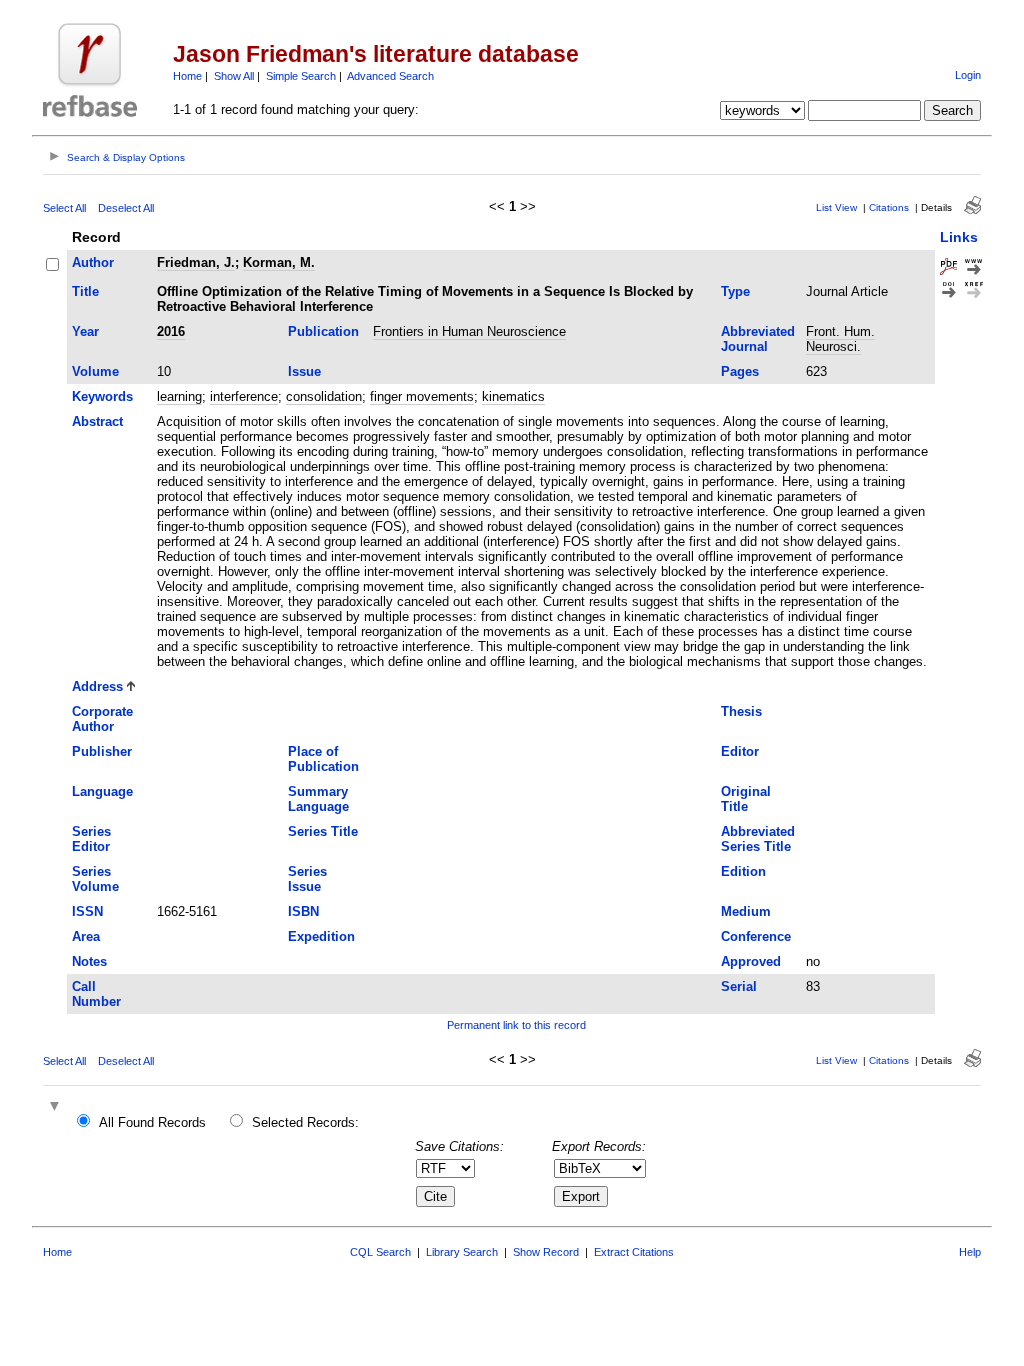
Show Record (546, 1252)
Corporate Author (102, 719)
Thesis (741, 711)
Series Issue (307, 879)
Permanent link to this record (516, 1025)
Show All (234, 76)
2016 (171, 331)
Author (93, 262)
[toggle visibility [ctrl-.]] (57, 1107)
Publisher (102, 751)
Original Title (746, 799)
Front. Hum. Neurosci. (840, 339)
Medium (746, 911)
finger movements (422, 396)
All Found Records (152, 1122)
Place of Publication (323, 759)
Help (970, 1252)
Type (735, 291)
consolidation (324, 396)
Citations (889, 207)
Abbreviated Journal (758, 339)
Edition (743, 871)
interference (244, 396)
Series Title (323, 831)
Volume (95, 371)
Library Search (462, 1252)
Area (86, 936)
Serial (739, 986)
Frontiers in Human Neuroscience (469, 331)
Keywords (102, 396)
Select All (64, 208)
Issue (304, 371)
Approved (751, 961)
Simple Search (301, 76)
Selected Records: (305, 1122)
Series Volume (95, 879)
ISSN (87, 911)
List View (836, 207)
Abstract (97, 421)
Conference (756, 936)
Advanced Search (390, 76)
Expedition (321, 936)
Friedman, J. (196, 262)
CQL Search (380, 1252)
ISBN (303, 911)
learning (179, 396)
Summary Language (318, 799)
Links (959, 237)
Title (85, 291)
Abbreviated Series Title (758, 839)
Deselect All (126, 208)
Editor (740, 751)
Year (85, 331)
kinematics (513, 396)
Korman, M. (279, 262)
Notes (89, 961)
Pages (740, 371)
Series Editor (91, 839)
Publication (323, 331)
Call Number (96, 994)
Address (97, 686)
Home (187, 76)
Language (102, 791)
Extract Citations (634, 1252)
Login (968, 75)
